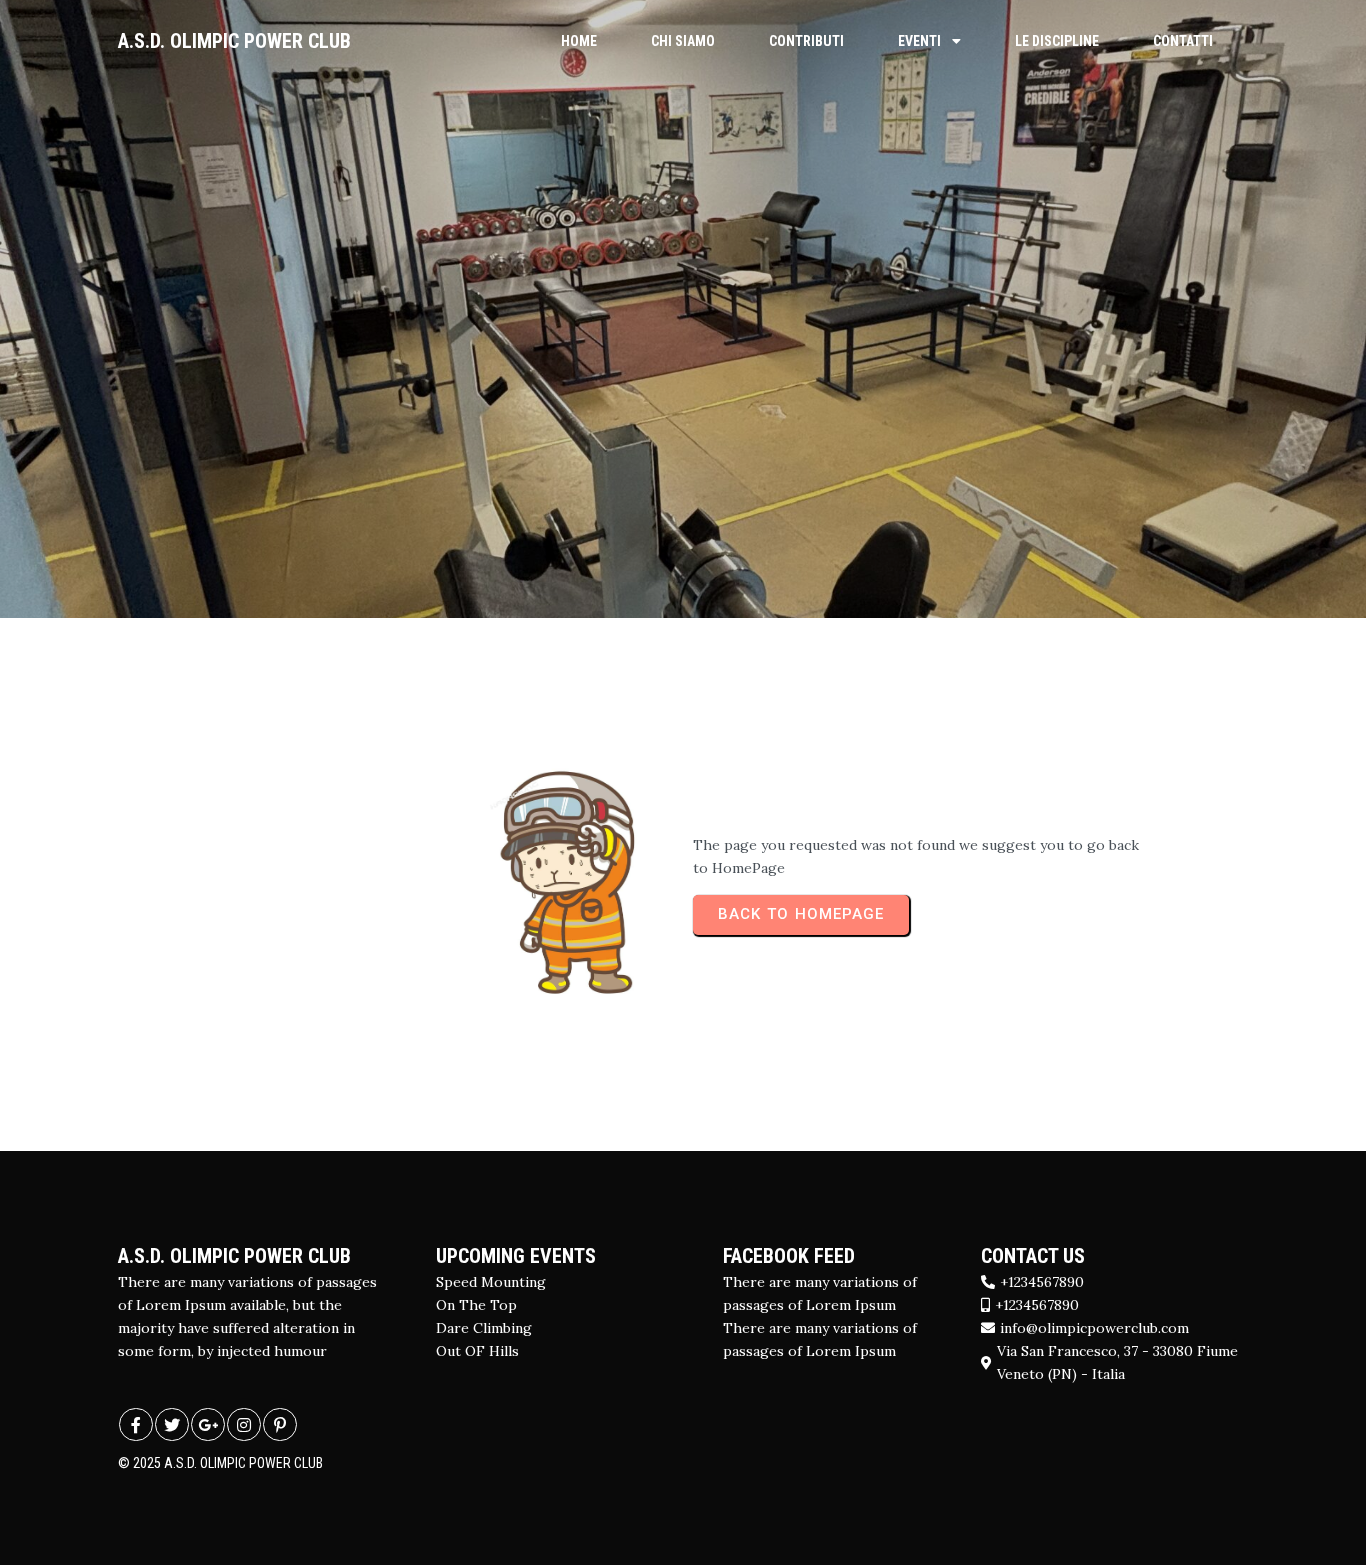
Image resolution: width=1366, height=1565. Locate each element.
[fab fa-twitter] (172, 1424)
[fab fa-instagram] (244, 1424)
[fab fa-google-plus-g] (208, 1424)
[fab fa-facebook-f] (136, 1424)
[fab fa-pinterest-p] (280, 1424)
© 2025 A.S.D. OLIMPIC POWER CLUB (220, 1463)
